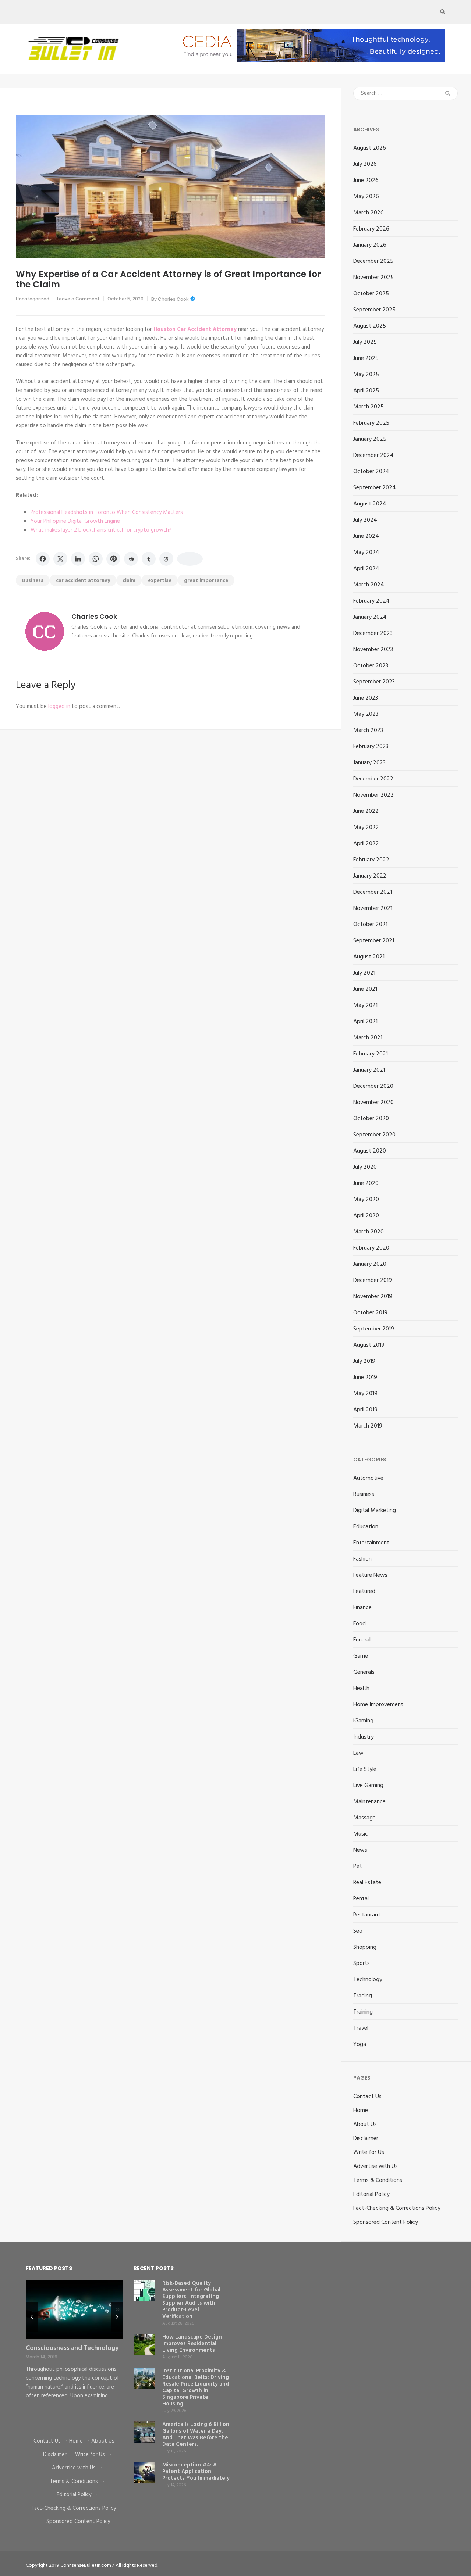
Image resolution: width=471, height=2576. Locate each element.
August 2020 (370, 1151)
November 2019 (373, 1297)
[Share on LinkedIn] (78, 559)
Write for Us (369, 2152)
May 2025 (366, 375)
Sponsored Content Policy (386, 2222)
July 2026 (365, 164)
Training (363, 2012)
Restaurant (367, 1915)
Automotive (368, 1478)
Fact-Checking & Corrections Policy (397, 2208)
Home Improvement (378, 1705)
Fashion (362, 1559)
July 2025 (365, 342)
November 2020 (373, 1103)
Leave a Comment (78, 299)
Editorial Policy (371, 2194)
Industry (364, 1737)
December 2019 (373, 1280)
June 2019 (365, 1378)
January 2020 (370, 1264)
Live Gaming (368, 1786)
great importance (206, 581)
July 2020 (365, 1167)
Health (361, 1689)
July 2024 (365, 520)
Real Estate (367, 1883)
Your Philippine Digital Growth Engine (75, 521)
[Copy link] (190, 559)
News (360, 1850)
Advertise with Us (376, 2166)
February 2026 (371, 229)
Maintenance (369, 1802)
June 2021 (365, 989)
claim (129, 581)
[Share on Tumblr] (149, 559)
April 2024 (366, 569)
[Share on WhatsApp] (96, 559)
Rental (361, 1899)
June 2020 (366, 1183)
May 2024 (366, 553)
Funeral (362, 1640)
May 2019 (365, 1394)
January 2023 (369, 763)
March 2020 (369, 1232)
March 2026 (369, 213)
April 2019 (365, 1410)
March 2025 (369, 407)
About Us (365, 2125)
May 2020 (366, 1200)
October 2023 (371, 666)
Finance (362, 1608)
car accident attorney (83, 581)
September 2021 (374, 941)
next (117, 2317)
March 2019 (368, 1426)
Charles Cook (173, 299)
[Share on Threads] (166, 559)
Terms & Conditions (378, 2180)
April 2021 (365, 1022)
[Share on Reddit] (131, 559)
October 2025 (371, 294)
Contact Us (367, 2097)
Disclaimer (366, 2139)
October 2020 (371, 1119)
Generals (364, 1672)
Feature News (370, 1575)
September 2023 (374, 682)
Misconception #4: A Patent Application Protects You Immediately (196, 2472)
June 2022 (366, 811)
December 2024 (373, 455)
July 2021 (364, 973)
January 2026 (370, 245)
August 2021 (369, 957)
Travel (361, 2028)
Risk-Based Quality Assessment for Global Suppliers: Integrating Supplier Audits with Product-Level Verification (191, 2300)
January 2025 (370, 439)
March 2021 (368, 1038)
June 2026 (366, 181)
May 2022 (366, 828)
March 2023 (368, 730)
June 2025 (366, 358)
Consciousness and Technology (72, 2348)
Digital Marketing (375, 1511)
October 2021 (370, 925)
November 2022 (373, 795)
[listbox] (74, 2353)
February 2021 (371, 1054)
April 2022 (366, 844)
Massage (364, 1818)
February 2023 (371, 747)
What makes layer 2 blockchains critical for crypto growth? (101, 530)
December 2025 (373, 261)
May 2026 (366, 197)
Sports (362, 1964)
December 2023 (373, 633)
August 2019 (369, 1345)
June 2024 (366, 536)
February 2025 (371, 423)
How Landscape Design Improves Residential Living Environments (192, 2344)
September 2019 (374, 1329)
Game (361, 1656)
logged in (59, 707)
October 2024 (371, 472)
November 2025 (373, 278)
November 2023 (373, 650)
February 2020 (371, 1248)
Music (361, 1834)
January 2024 (370, 617)
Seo (358, 1931)
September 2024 (375, 488)
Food (360, 1624)
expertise (160, 581)
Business (33, 581)
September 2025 (374, 310)
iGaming (363, 1721)
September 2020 (374, 1135)
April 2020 (366, 1216)
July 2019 (364, 1361)
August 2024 (370, 504)
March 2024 (369, 585)
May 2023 (366, 714)
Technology (368, 1980)
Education (366, 1527)
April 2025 (366, 391)
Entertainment (371, 1543)
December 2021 (373, 892)
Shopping (365, 1947)
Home (361, 2111)
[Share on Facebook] (43, 559)
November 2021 (373, 908)
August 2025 (370, 326)
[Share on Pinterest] (113, 559)
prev (32, 2317)
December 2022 (373, 779)
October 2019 (370, 1313)
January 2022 (370, 876)
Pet (358, 1866)
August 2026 (370, 148)
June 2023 (366, 698)
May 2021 (365, 1005)
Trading (363, 1996)
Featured (364, 1591)
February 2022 (371, 860)
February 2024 (371, 601)
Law (358, 1753)
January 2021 (369, 1070)
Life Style (365, 1769)
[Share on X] (60, 559)
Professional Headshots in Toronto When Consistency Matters (107, 512)
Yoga (360, 2044)
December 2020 (373, 1086)
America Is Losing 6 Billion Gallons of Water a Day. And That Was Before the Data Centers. (196, 2434)
